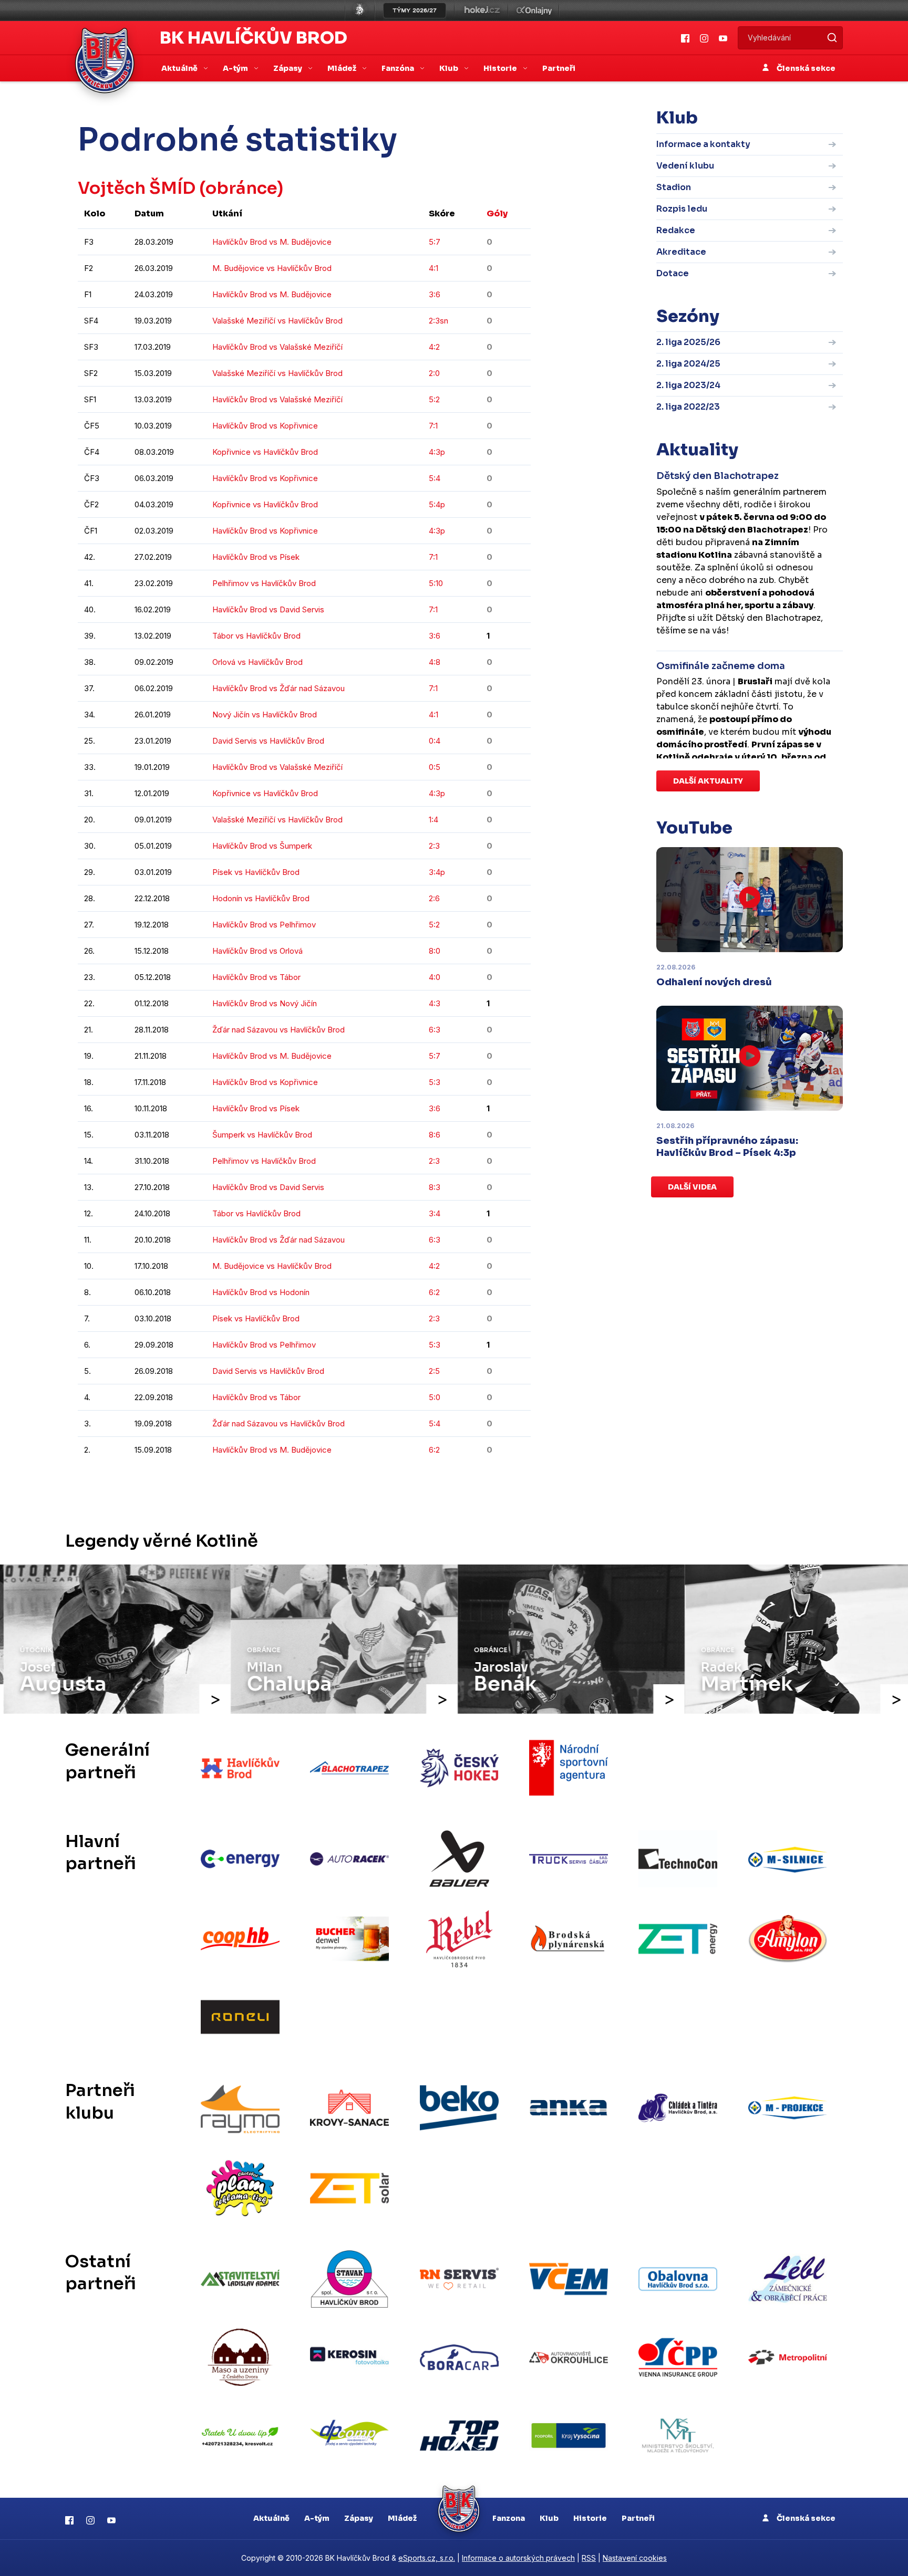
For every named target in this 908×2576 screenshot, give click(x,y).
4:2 (434, 347)
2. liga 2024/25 (688, 364)
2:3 (434, 846)
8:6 (435, 1135)
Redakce (676, 230)
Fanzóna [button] (399, 68)
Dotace (673, 273)
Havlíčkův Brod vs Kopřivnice (265, 426)
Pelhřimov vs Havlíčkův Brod (264, 583)
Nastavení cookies (635, 2558)
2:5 (434, 1371)
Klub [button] (450, 68)
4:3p (437, 452)
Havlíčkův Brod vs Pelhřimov (264, 925)
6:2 (434, 1292)
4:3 (435, 1003)
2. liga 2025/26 (688, 342)
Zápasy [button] (288, 68)
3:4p (437, 872)
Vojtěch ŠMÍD (137, 188)
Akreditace (681, 252)
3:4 (435, 1213)
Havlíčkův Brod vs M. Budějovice (272, 242)
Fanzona (509, 2518)
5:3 (435, 1082)
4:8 (435, 662)
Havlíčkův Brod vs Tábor (256, 977)
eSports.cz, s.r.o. (427, 2558)
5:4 (435, 478)
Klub (549, 2518)
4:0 (435, 977)
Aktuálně (271, 2518)
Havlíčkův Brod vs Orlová (257, 951)
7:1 (433, 426)
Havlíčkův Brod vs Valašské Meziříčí (277, 347)
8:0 (435, 951)
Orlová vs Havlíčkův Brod (257, 662)
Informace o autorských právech (518, 2558)
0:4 (435, 741)
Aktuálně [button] (180, 68)
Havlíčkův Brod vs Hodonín (261, 1292)
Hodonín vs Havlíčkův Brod (261, 898)
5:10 (436, 583)
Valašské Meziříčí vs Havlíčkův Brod (277, 321)
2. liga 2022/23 (688, 407)
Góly (497, 213)
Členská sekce (805, 68)
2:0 (434, 373)
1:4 (434, 820)
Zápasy (359, 2518)
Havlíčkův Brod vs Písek (256, 557)
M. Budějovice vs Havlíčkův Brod (272, 268)
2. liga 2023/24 (688, 385)
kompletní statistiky (466, 1482)
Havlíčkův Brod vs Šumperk (262, 846)
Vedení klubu (685, 166)
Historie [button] (501, 68)
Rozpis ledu (682, 209)
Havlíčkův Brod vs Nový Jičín (265, 1003)
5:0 (435, 1397)
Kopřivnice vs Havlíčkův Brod (265, 452)
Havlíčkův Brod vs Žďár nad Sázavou (278, 688)
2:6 (434, 898)
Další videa (692, 1187)
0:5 (435, 767)
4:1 (434, 268)
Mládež (402, 2518)
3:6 (435, 294)
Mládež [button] (343, 68)
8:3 (435, 1187)
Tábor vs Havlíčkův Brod (256, 636)
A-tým (317, 2518)
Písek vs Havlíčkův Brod (256, 872)
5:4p (437, 504)
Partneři (559, 68)
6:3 (435, 1030)
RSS (589, 2558)
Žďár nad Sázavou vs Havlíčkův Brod (278, 1030)
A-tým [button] (236, 68)
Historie (590, 2518)
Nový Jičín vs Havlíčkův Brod (265, 715)
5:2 (434, 399)
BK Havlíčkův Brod (254, 38)
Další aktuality (708, 781)
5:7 (435, 242)
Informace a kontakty (703, 144)
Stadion (674, 187)
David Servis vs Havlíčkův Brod (268, 741)
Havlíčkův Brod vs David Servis (268, 609)
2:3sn (438, 321)
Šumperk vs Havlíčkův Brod (262, 1135)
